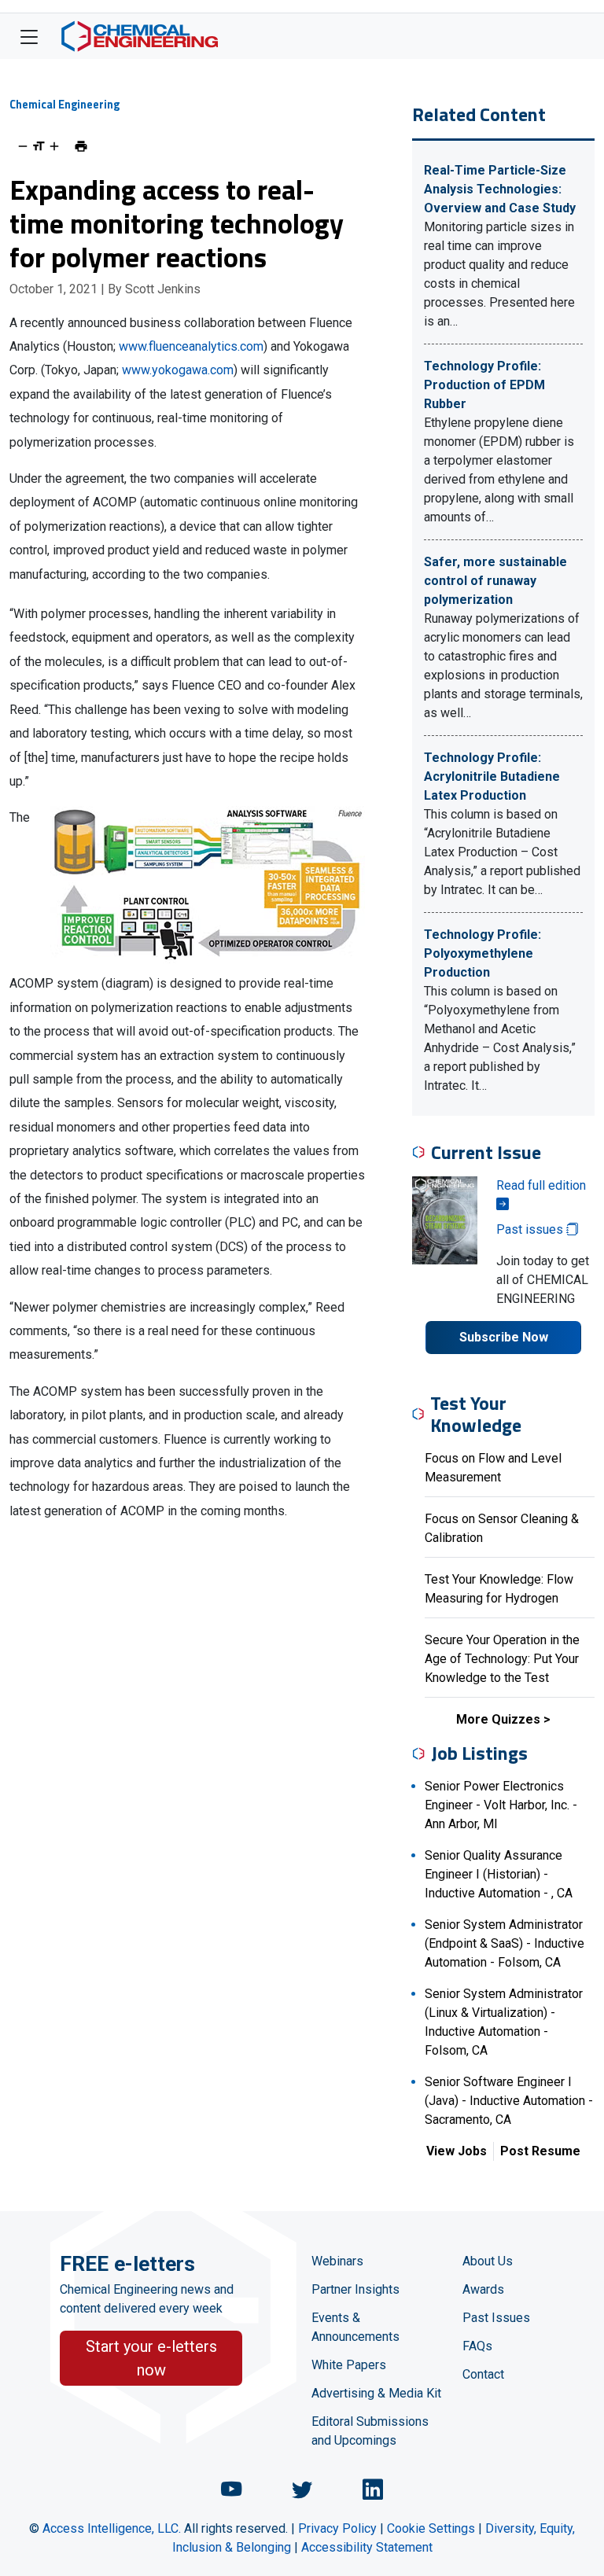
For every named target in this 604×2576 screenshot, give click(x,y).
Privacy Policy (337, 2528)
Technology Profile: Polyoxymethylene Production (482, 953)
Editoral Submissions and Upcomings (370, 2431)
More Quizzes (498, 1719)
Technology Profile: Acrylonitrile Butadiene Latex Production (492, 776)
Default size (39, 146)
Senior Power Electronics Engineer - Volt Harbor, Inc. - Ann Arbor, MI (501, 1805)
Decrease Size (23, 146)
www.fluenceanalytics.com (191, 346)
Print (81, 146)
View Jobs (457, 2151)
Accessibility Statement (367, 2547)
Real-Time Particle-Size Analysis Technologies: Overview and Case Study (500, 189)
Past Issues (496, 2318)
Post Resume (540, 2151)
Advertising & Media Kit (376, 2393)
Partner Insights (355, 2289)
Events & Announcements (355, 2327)
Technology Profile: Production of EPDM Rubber (484, 385)
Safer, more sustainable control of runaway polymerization (495, 581)
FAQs (477, 2346)
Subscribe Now (504, 1337)
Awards (483, 2289)
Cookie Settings (431, 2528)
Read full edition (541, 1185)
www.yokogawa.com (178, 370)
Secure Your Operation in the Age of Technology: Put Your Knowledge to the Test (502, 1659)
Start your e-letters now (151, 2358)
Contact (483, 2374)
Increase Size (54, 146)
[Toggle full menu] (29, 36)
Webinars (337, 2261)
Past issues (531, 1229)
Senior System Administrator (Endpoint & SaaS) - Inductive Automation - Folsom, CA (505, 1943)
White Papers (349, 2365)
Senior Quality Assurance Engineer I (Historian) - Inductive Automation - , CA (499, 1874)
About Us (488, 2261)
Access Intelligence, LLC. (112, 2528)
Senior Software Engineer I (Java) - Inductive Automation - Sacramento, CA (509, 2101)
